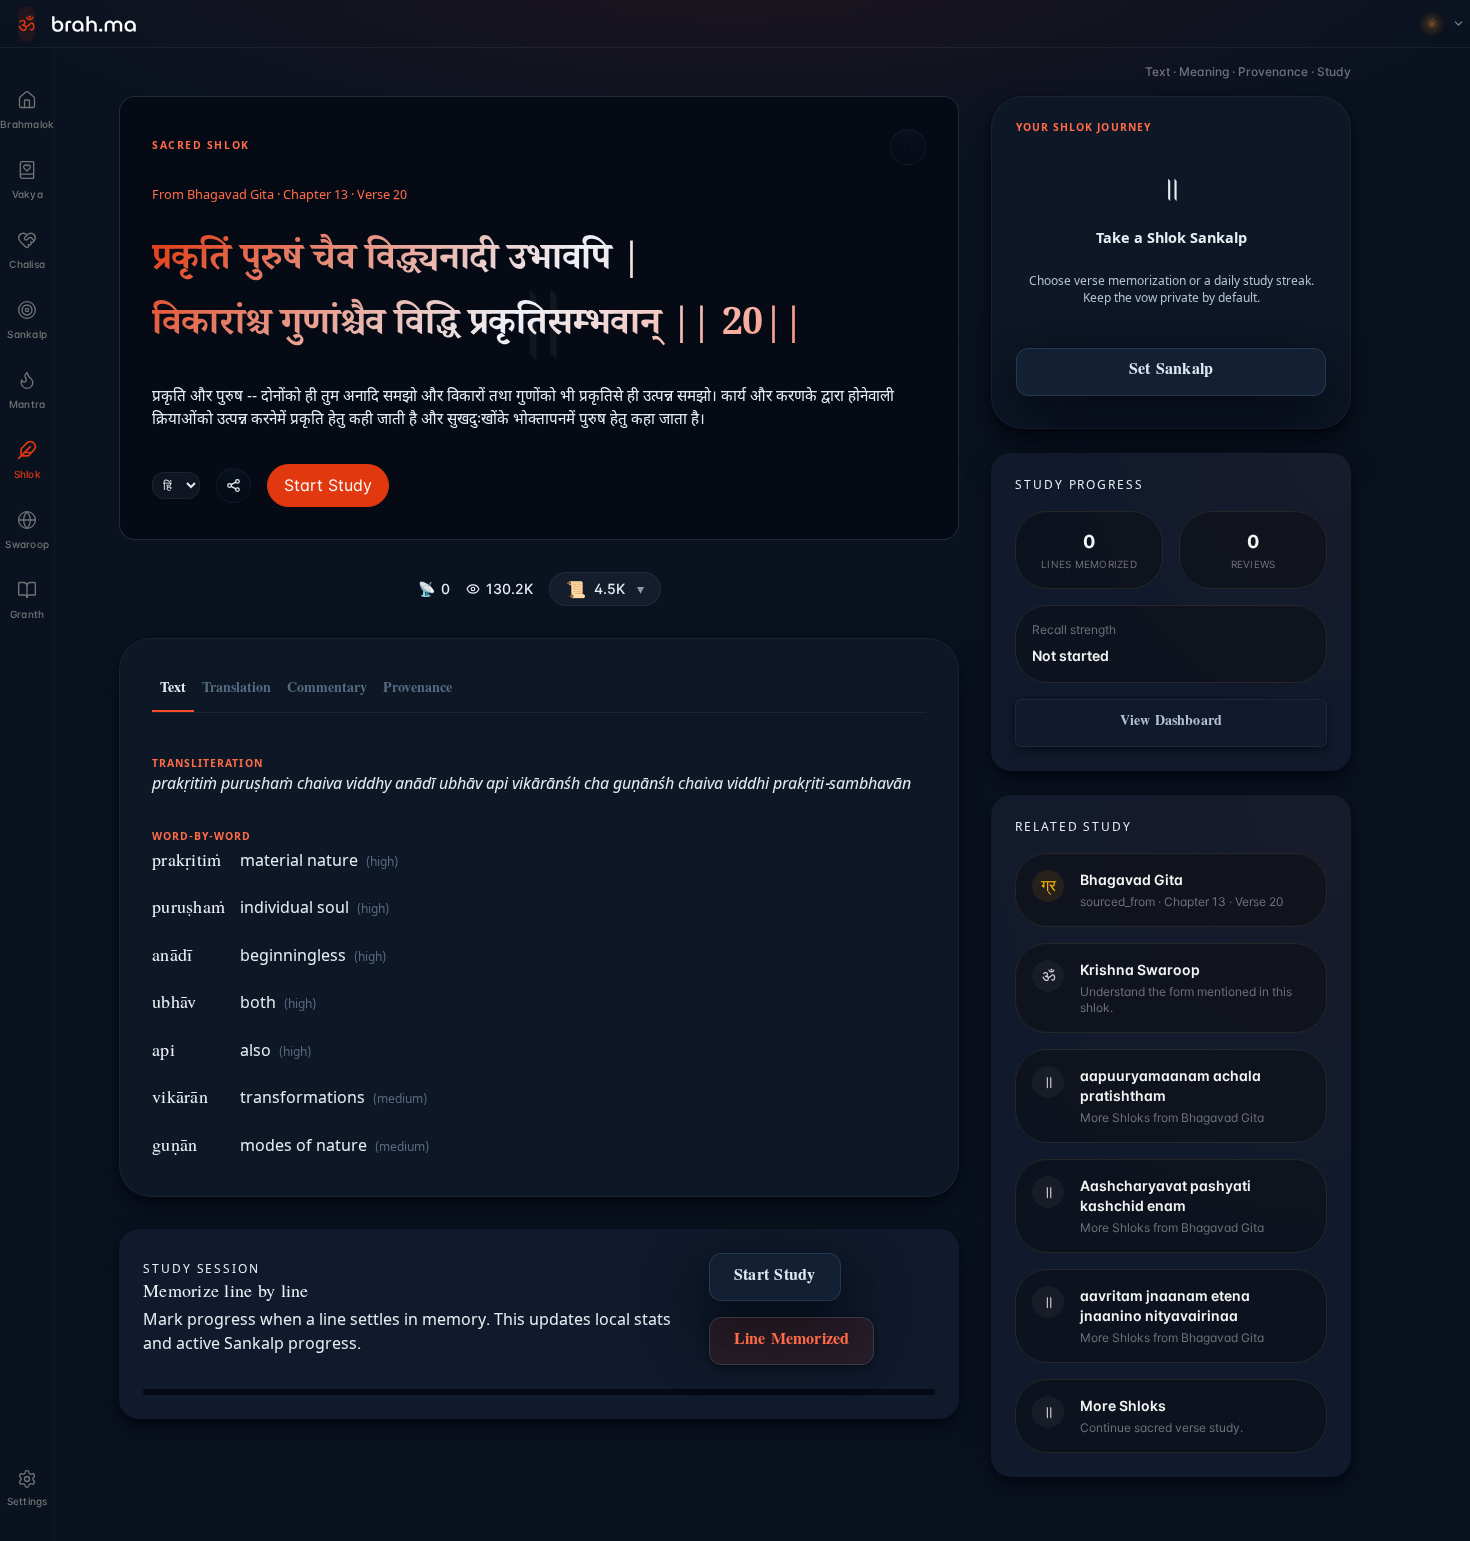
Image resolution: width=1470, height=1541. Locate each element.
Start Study (328, 485)
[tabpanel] (539, 945)
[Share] (233, 485)
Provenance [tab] (417, 690)
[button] (605, 589)
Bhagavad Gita (230, 196)
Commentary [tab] (327, 690)
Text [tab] (173, 690)
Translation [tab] (236, 690)
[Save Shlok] (908, 147)
